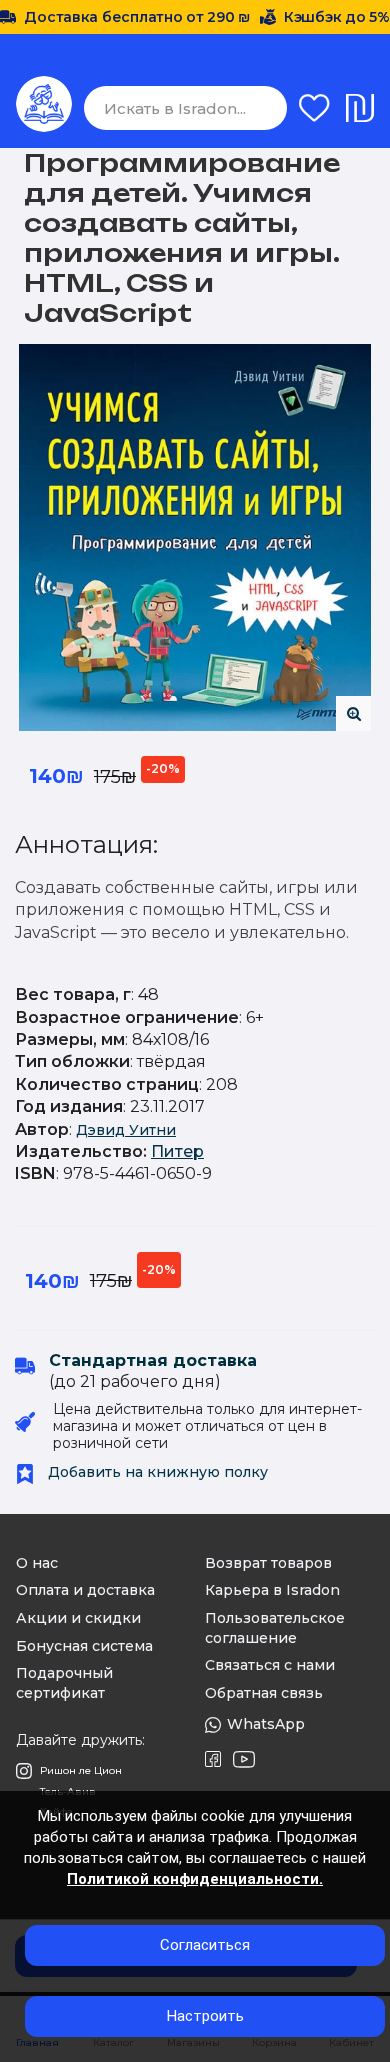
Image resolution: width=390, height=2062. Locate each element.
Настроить (205, 2016)
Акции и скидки (78, 1618)
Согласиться (205, 1945)
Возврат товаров (268, 1563)
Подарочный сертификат (64, 1683)
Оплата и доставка (85, 1590)
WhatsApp (266, 1724)
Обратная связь (264, 1693)
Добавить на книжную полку (156, 1472)
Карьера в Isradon (272, 1590)
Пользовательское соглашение (275, 1628)
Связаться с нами (270, 1665)
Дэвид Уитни (126, 1130)
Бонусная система (84, 1646)
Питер (177, 1151)
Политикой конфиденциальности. (195, 1879)
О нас (37, 1563)
